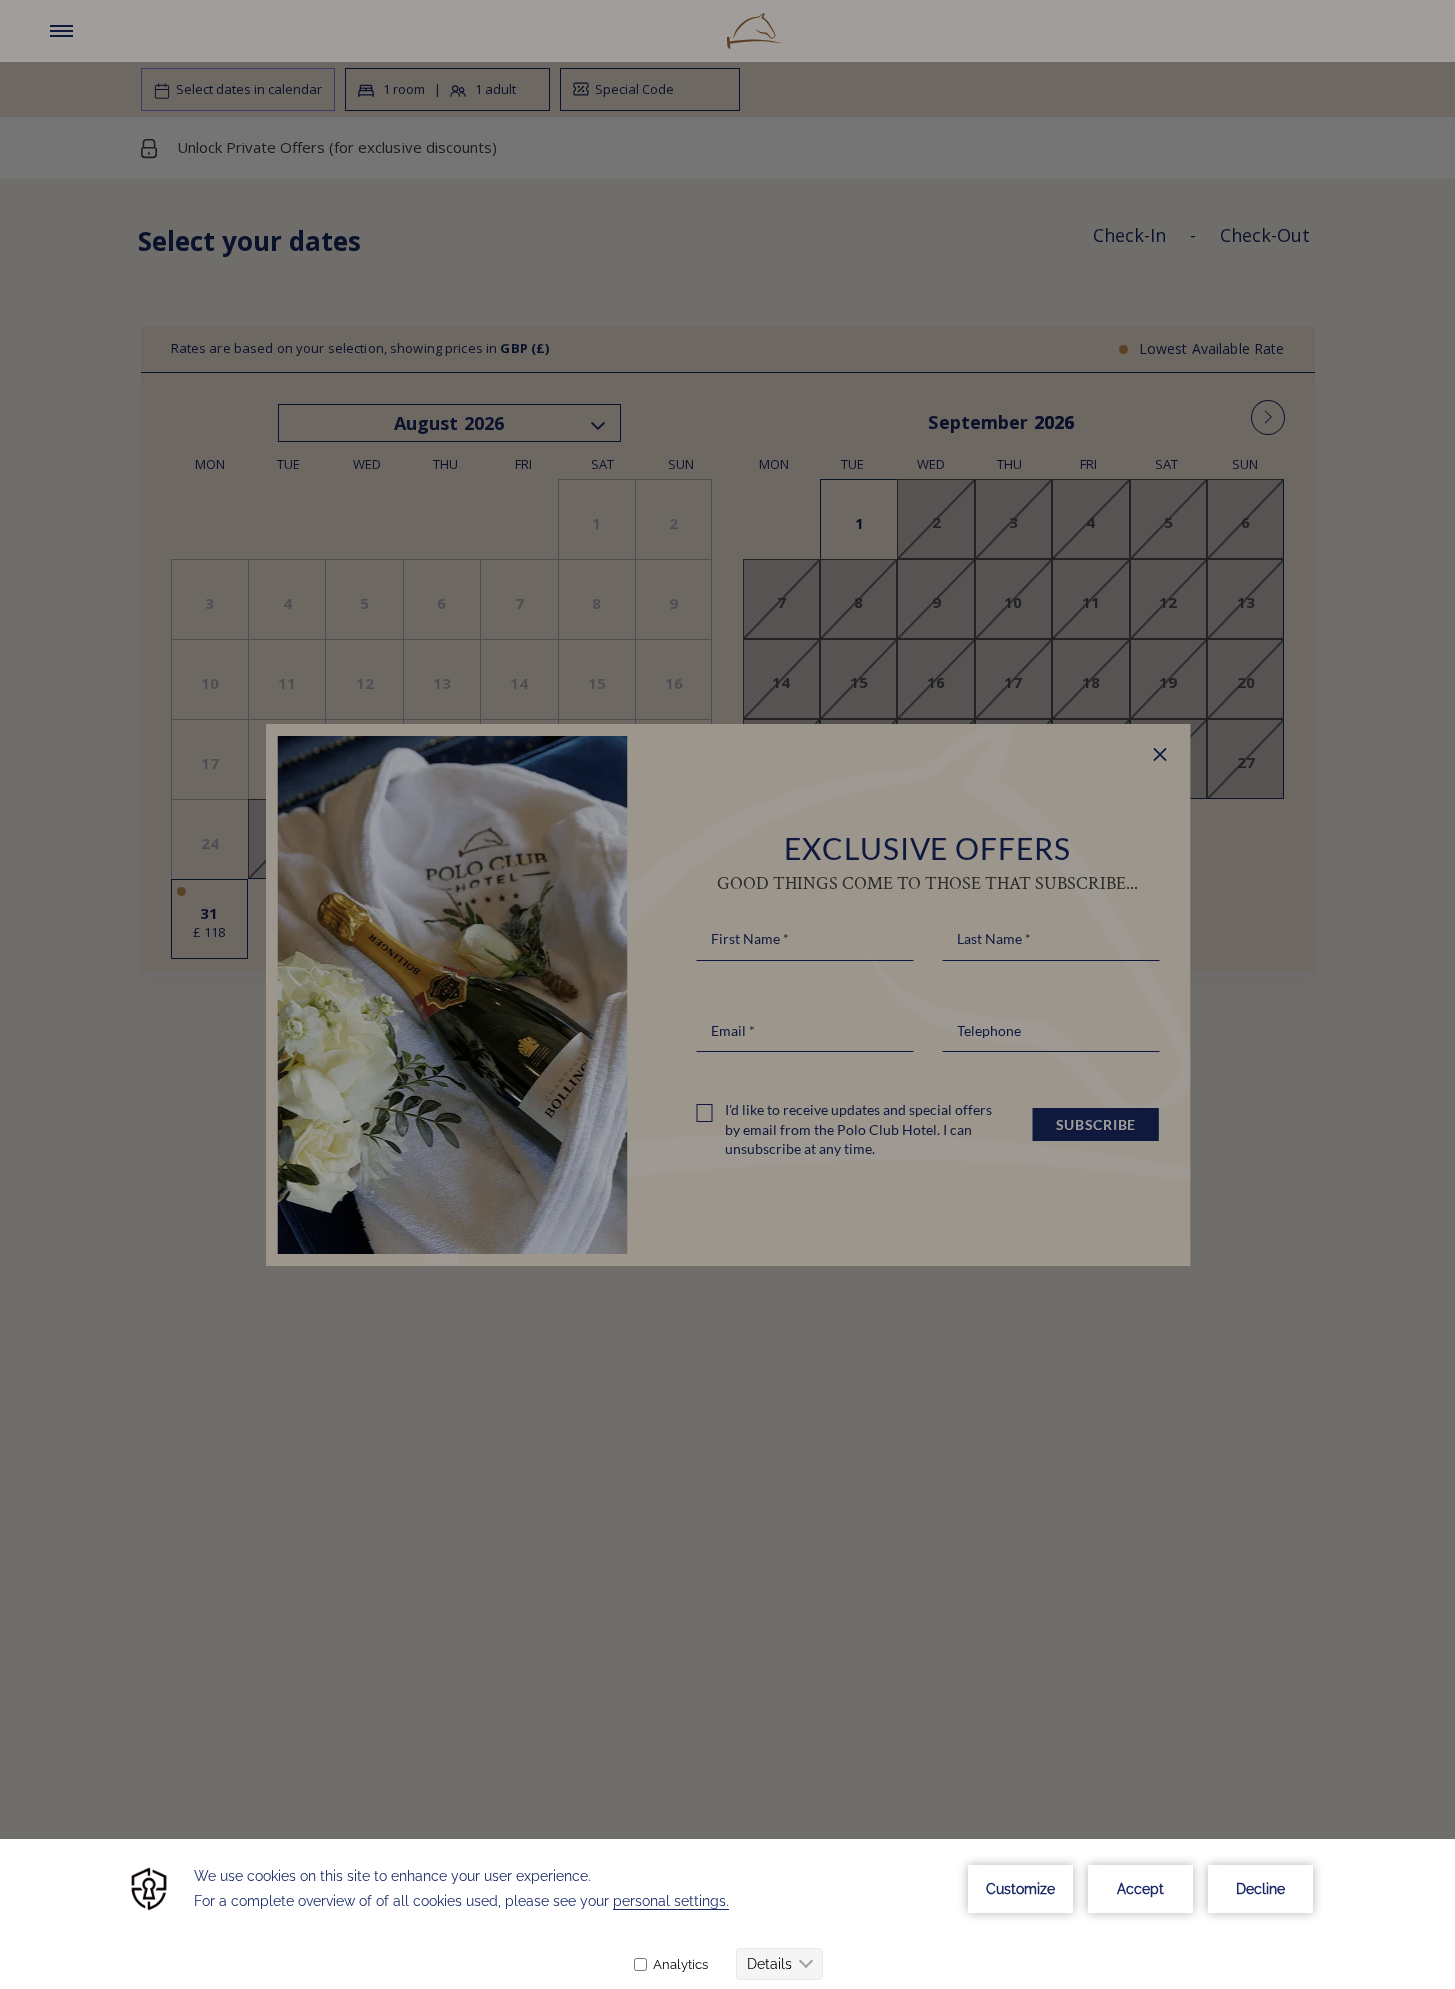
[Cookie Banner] (727, 1914)
